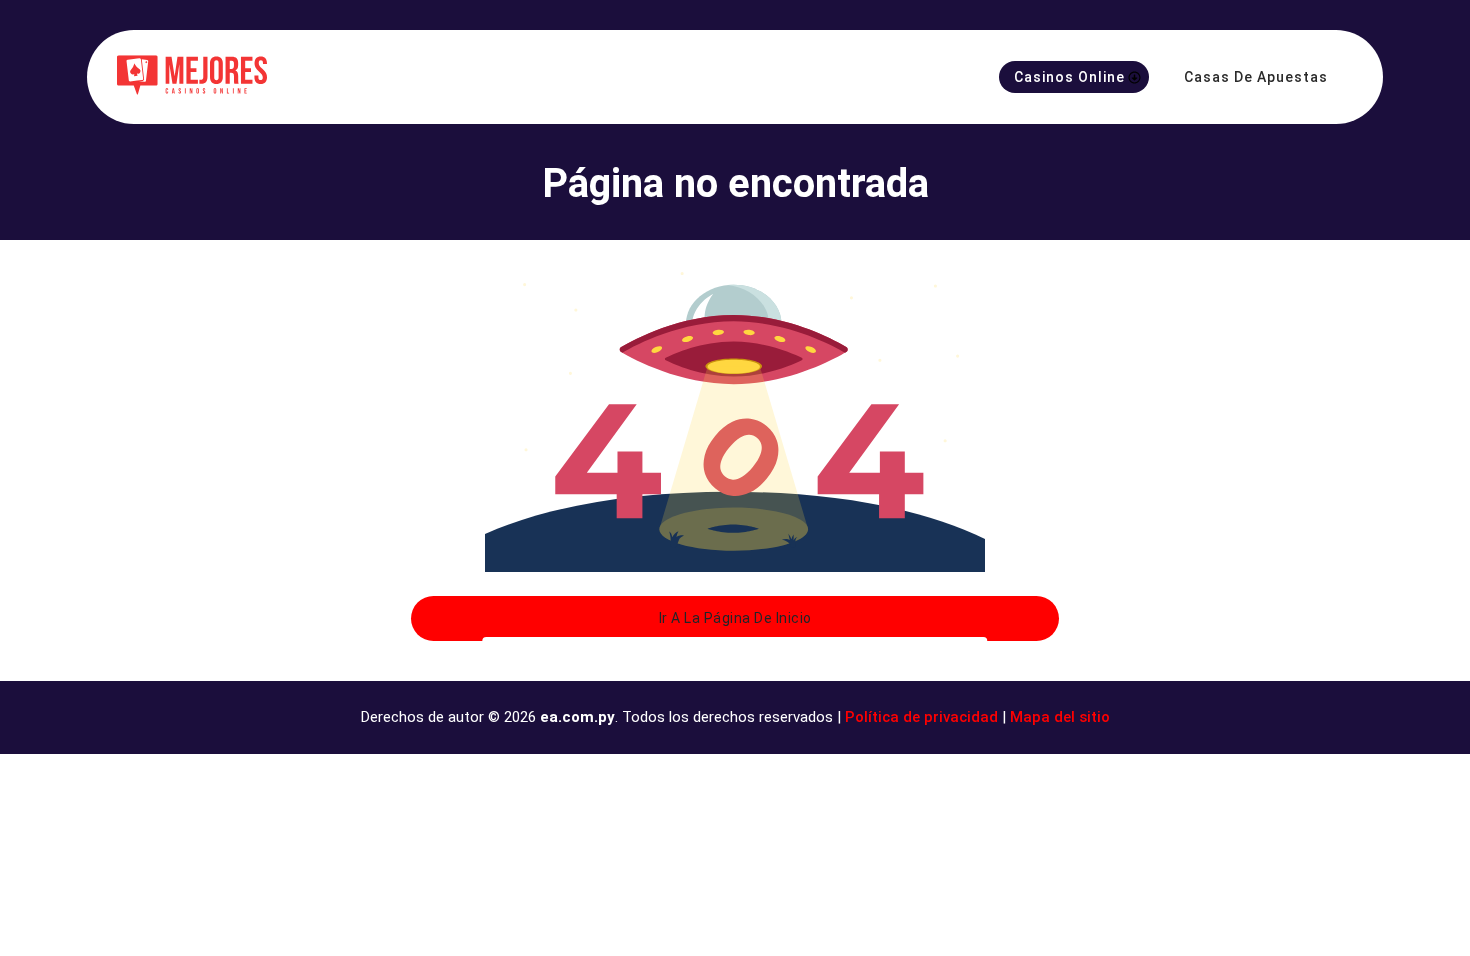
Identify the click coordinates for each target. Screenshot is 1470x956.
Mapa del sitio (1060, 717)
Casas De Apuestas (1256, 77)
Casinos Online (1069, 77)
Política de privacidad (921, 717)
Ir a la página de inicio (735, 618)
